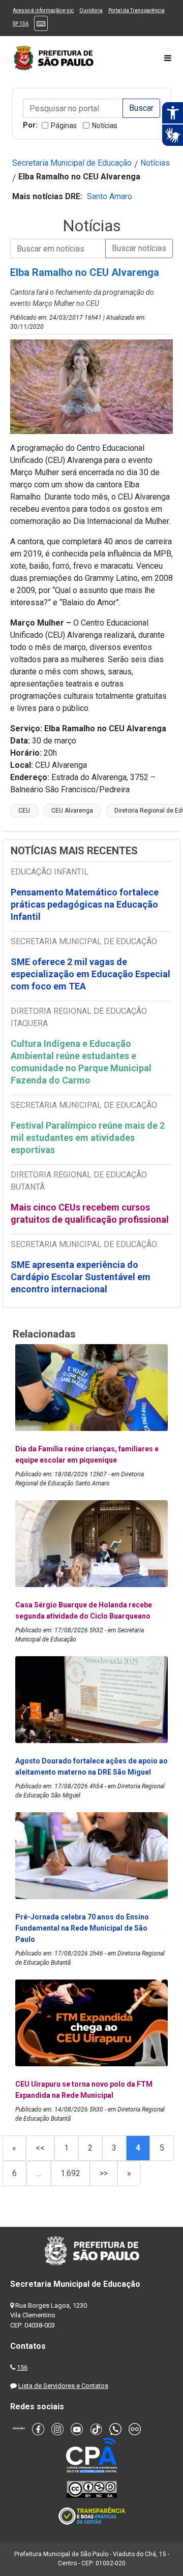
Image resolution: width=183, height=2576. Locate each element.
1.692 (70, 2173)
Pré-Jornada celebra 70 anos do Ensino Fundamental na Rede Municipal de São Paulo (82, 1928)
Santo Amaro (110, 196)
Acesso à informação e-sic (43, 10)
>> (104, 2173)
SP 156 (21, 24)
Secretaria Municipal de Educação (72, 163)
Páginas (64, 126)
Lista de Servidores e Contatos (63, 2386)
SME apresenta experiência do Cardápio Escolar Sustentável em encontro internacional (81, 1277)
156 (22, 2367)
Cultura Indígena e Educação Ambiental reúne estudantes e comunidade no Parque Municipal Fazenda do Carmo (81, 1062)
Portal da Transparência (136, 10)
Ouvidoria (91, 10)
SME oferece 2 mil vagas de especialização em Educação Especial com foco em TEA (90, 974)
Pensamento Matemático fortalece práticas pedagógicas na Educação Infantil (85, 904)
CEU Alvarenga (72, 811)
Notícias (105, 126)
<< (40, 2148)
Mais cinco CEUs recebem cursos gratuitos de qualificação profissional (90, 1213)
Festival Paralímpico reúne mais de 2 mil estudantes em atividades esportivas (88, 1138)
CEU (24, 811)
